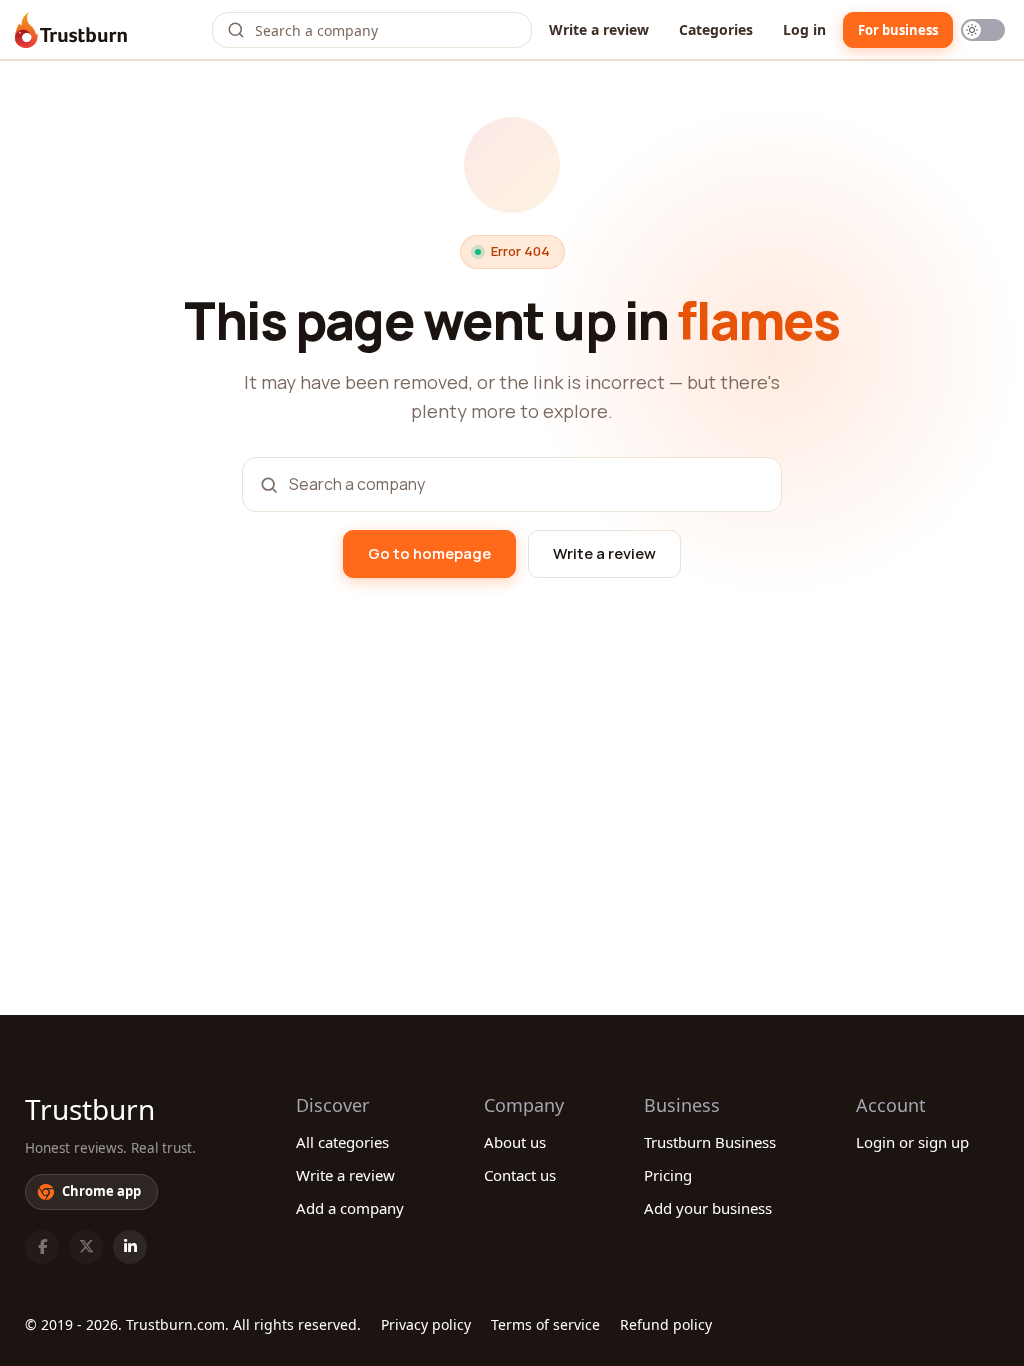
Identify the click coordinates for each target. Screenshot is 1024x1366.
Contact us (520, 1175)
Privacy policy (426, 1324)
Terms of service (545, 1324)
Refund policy (666, 1324)
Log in (804, 29)
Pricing (668, 1175)
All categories (342, 1142)
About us (515, 1142)
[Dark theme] (983, 30)
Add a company (350, 1208)
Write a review (599, 29)
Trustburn (90, 1109)
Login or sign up (912, 1142)
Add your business (708, 1208)
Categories (716, 29)
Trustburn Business (710, 1142)
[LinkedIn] (130, 1247)
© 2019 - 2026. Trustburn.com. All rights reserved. (193, 1324)
